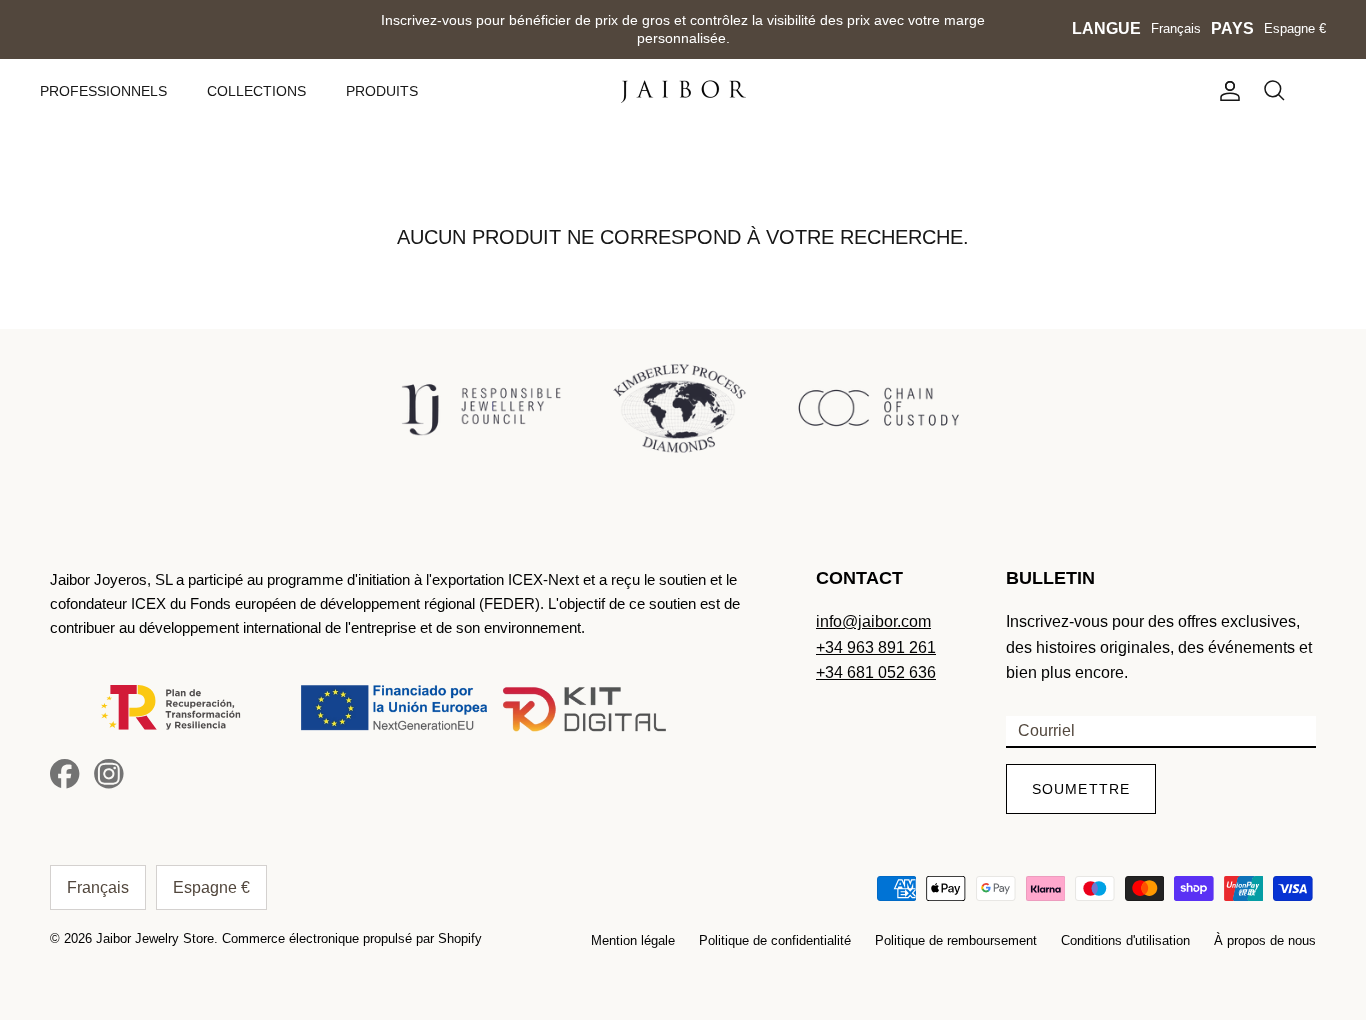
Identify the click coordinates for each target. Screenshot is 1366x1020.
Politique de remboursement (956, 940)
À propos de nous (1265, 940)
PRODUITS (382, 91)
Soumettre (1081, 789)
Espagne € (1295, 28)
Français (1176, 28)
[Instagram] (109, 774)
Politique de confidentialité (775, 940)
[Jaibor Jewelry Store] (683, 91)
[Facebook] (65, 774)
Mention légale (633, 940)
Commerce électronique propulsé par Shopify (352, 938)
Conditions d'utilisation (1125, 940)
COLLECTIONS (256, 91)
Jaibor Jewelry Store (155, 938)
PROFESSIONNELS (103, 91)
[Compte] (1226, 91)
